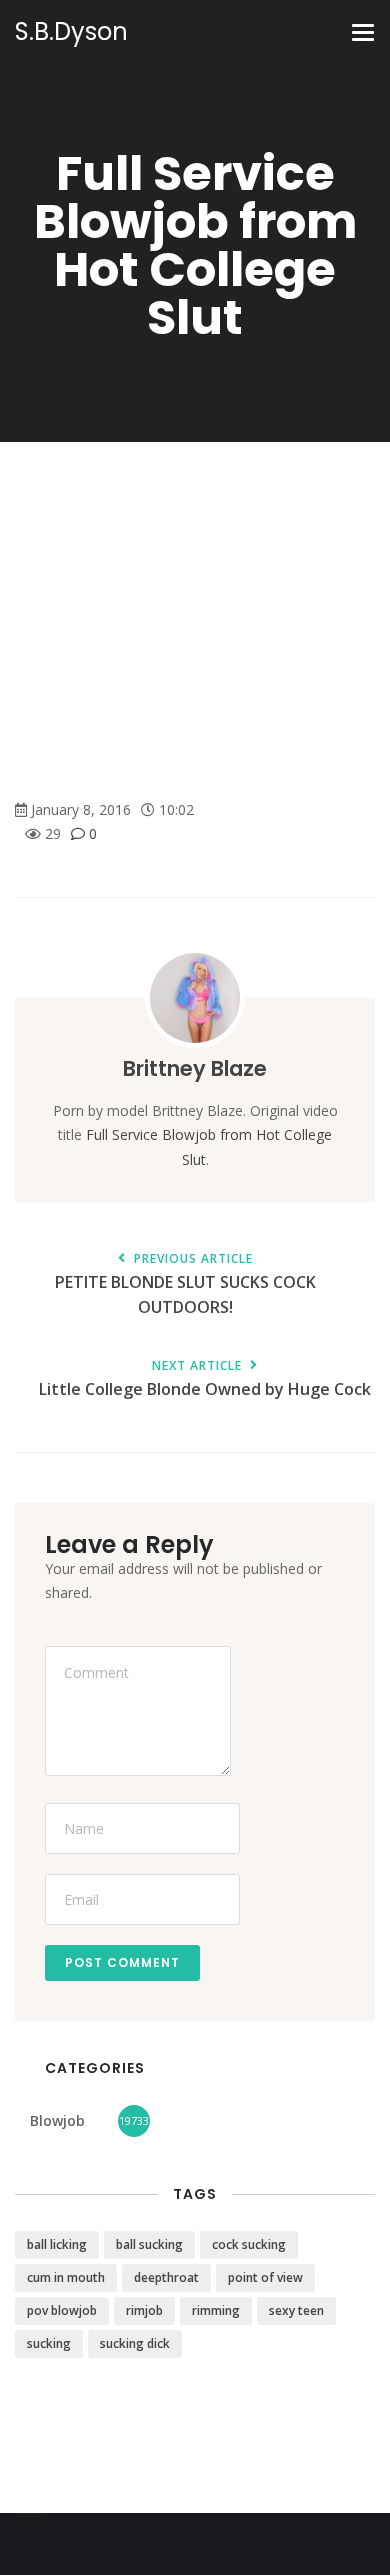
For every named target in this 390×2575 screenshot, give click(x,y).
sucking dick (135, 2343)
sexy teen (296, 2310)
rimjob (144, 2310)
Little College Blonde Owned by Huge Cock (205, 1379)
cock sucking (249, 2244)
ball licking (57, 2244)
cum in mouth (66, 2277)
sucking (49, 2343)
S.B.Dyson (71, 32)
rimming (216, 2310)
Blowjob (57, 2120)
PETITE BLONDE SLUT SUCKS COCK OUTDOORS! (185, 1285)
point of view (265, 2277)
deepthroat (166, 2277)
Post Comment (122, 1962)
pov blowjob (62, 2310)
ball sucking (149, 2244)
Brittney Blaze (195, 1068)
